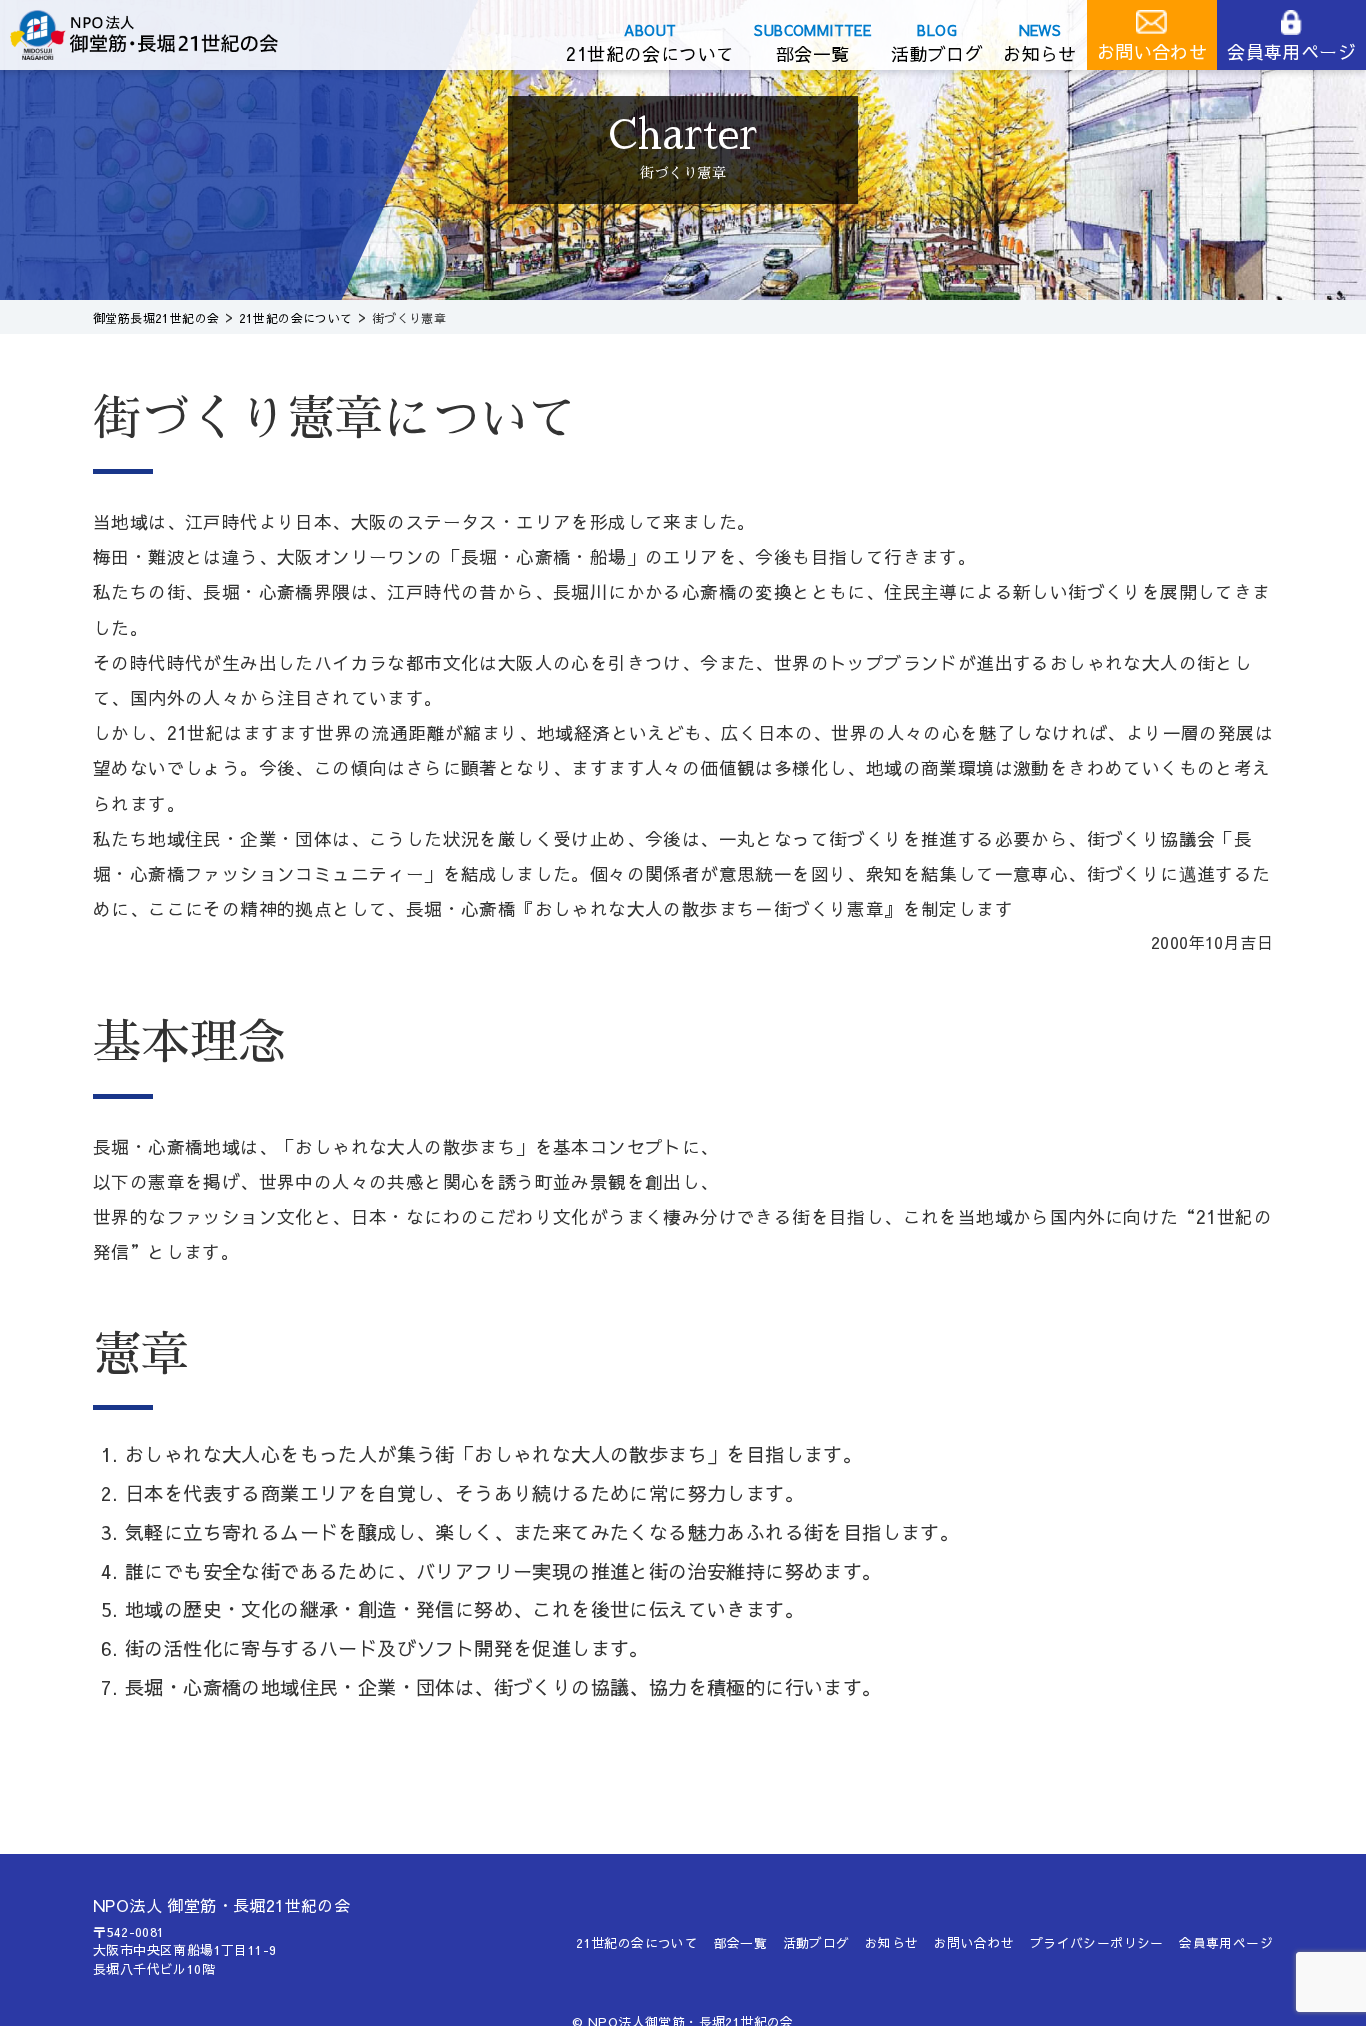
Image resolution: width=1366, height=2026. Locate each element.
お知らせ (1040, 53)
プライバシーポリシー (1097, 1942)
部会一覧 (813, 53)
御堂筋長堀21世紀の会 (160, 35)
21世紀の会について (650, 53)
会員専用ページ (1291, 51)
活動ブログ (937, 53)
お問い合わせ (1152, 51)
